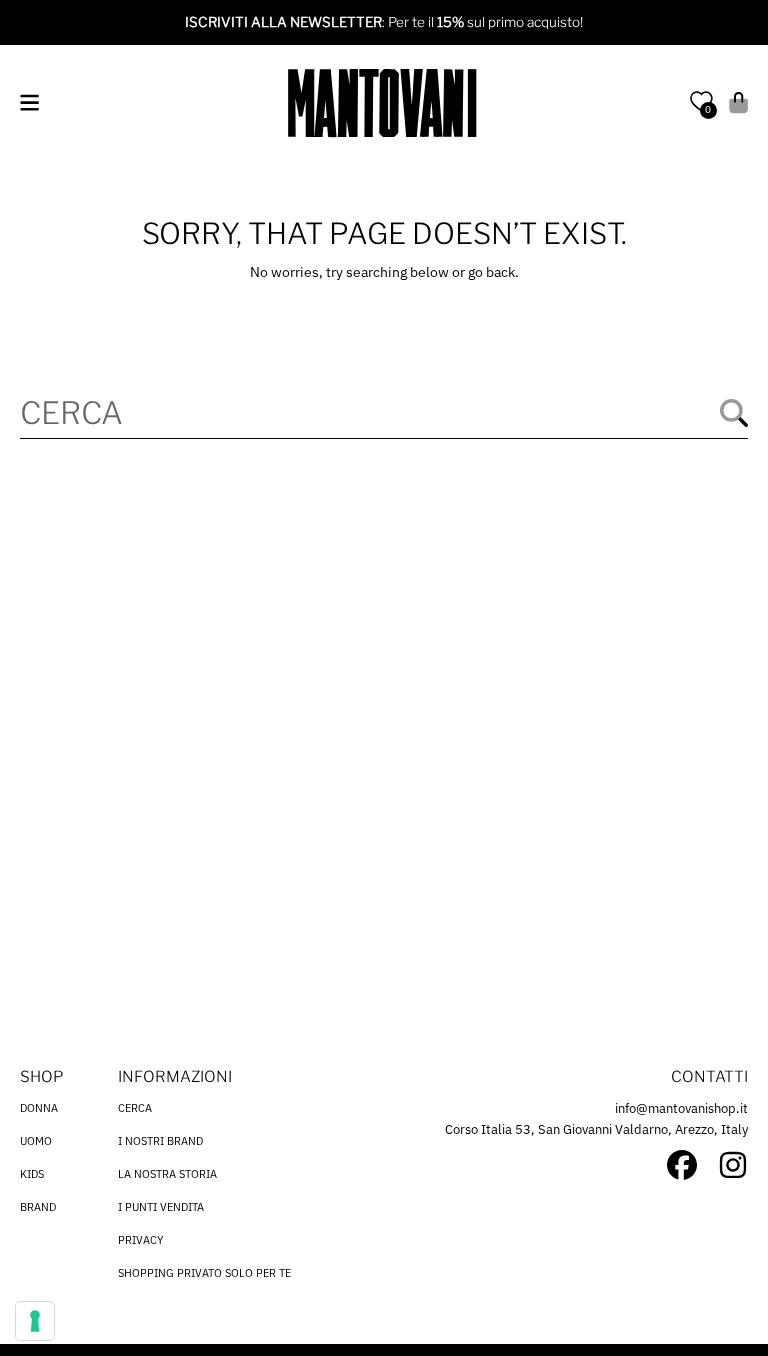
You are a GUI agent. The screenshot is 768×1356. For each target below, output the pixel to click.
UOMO (36, 1141)
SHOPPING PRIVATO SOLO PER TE (204, 1273)
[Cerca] (734, 413)
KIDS (32, 1174)
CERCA (135, 1108)
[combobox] (383, 412)
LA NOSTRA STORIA (167, 1174)
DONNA (39, 1108)
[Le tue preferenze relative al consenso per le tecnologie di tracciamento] (35, 1321)
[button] (29, 102)
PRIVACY (141, 1240)
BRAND (38, 1207)
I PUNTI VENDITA (161, 1207)
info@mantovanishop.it (681, 1108)
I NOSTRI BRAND (160, 1141)
